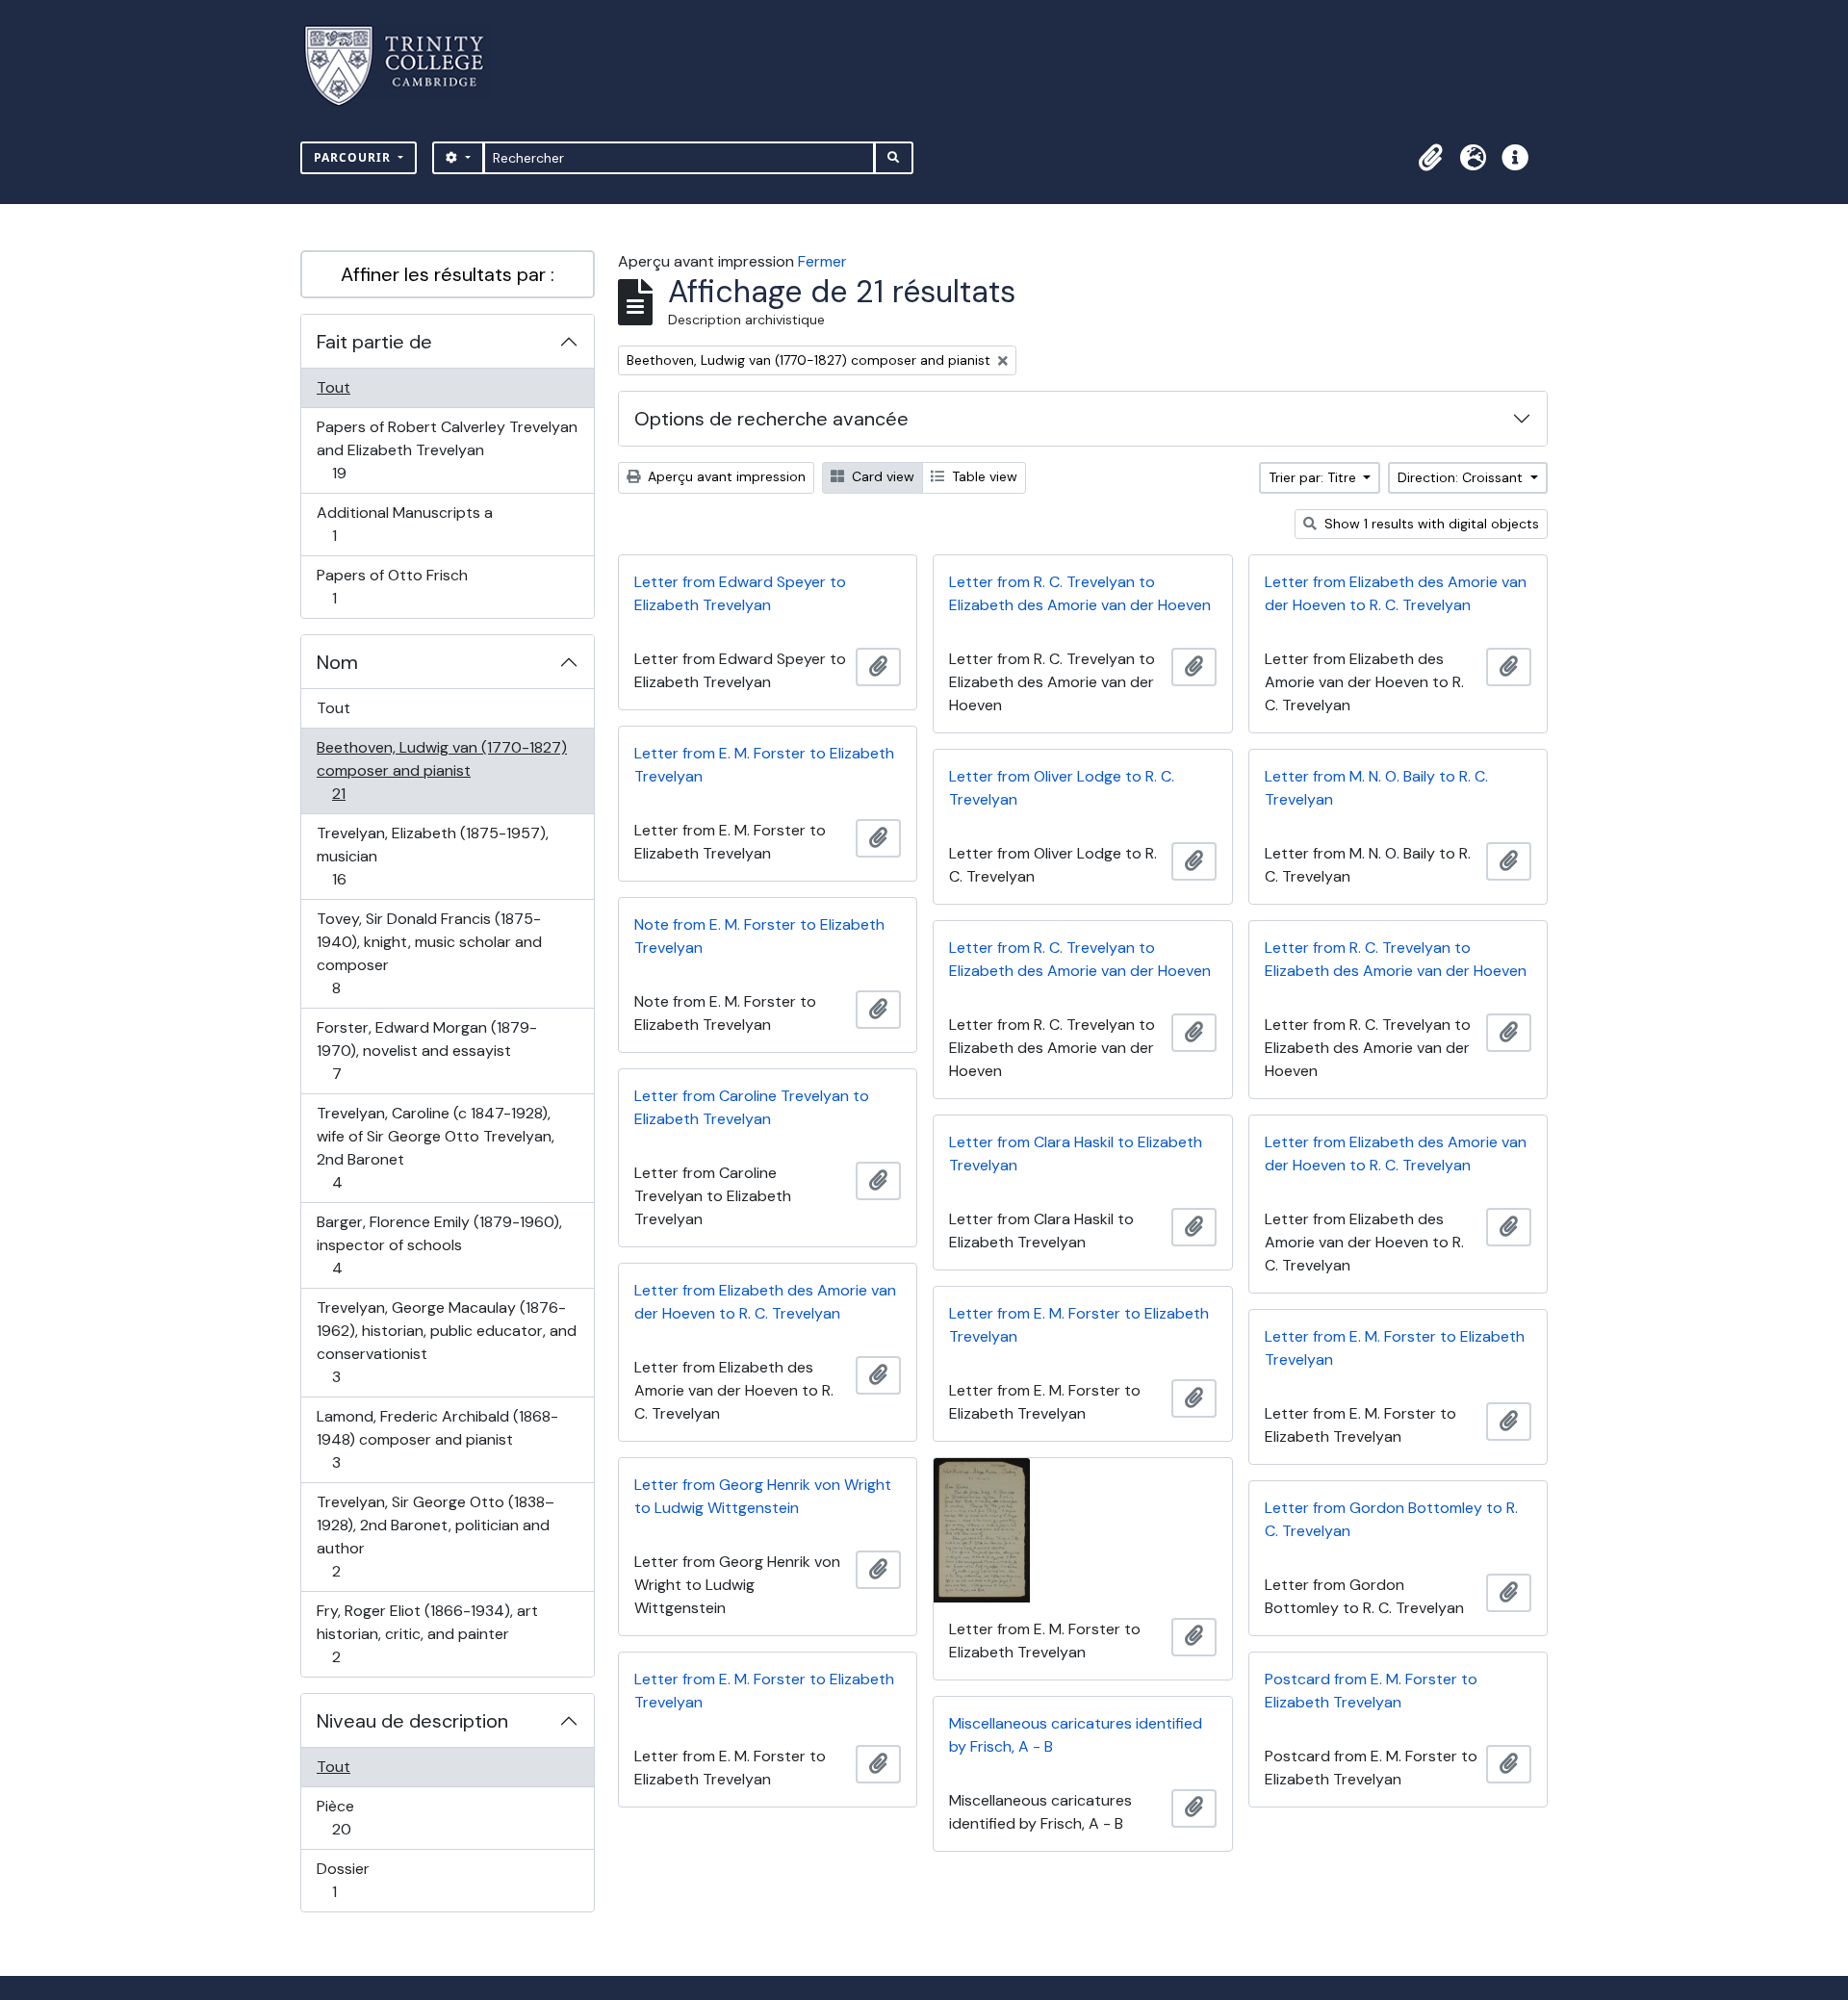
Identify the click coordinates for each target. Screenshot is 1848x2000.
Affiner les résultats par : (448, 274)
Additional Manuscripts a (404, 524)
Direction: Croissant (1462, 477)
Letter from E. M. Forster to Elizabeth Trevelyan (764, 765)
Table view (983, 476)
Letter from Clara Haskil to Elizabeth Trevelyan (1076, 1154)
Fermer (822, 261)
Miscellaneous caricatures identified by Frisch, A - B (1076, 1735)
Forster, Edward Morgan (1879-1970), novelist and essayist (426, 1050)
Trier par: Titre (1314, 477)
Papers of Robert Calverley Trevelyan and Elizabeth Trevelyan (447, 449)
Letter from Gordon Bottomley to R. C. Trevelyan (1391, 1519)
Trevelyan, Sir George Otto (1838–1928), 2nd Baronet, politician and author (435, 1536)
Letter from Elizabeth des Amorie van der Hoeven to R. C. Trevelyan (1396, 593)
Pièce (362, 1817)
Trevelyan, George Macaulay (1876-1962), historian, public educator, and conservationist (446, 1342)
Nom (337, 662)
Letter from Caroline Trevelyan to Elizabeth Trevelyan (752, 1107)
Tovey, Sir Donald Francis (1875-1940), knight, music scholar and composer (429, 953)
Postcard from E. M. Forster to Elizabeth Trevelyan (1371, 1691)
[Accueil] (406, 66)
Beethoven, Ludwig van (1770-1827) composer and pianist (441, 770)
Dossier (355, 1880)
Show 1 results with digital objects (1430, 524)
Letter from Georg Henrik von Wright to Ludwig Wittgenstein (763, 1496)
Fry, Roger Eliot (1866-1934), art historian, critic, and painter (427, 1633)
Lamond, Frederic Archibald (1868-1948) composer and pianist (437, 1439)
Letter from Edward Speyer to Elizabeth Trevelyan (740, 593)
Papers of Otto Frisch (392, 586)
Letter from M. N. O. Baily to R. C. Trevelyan (1376, 788)
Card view (881, 476)
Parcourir (354, 157)
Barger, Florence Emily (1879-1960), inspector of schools (439, 1244)
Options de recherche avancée (771, 419)
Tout (334, 387)
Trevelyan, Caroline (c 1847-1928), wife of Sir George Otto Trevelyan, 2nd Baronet (435, 1147)
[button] (1430, 158)
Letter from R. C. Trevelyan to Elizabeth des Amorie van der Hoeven (1080, 593)
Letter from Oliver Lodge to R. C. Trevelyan (1062, 788)
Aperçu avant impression (725, 476)
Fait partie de (374, 342)
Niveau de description (412, 1721)
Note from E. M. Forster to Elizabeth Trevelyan (759, 936)
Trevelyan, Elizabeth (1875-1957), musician (432, 856)
